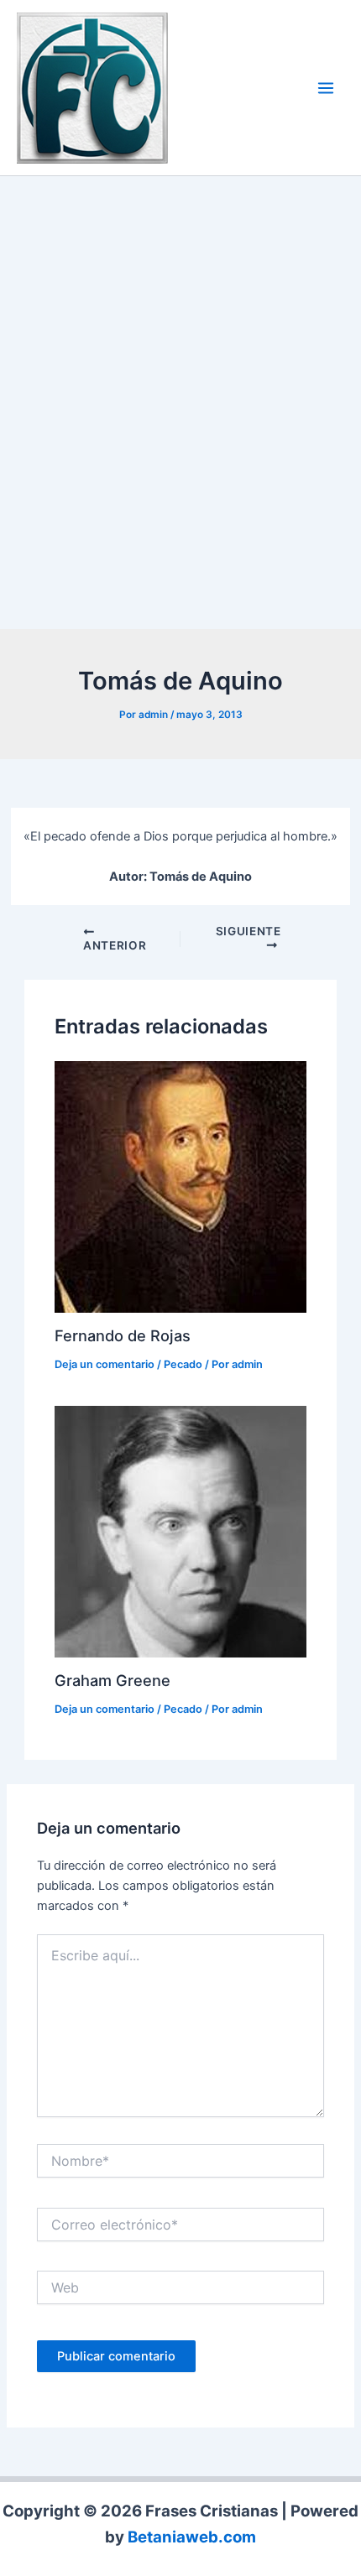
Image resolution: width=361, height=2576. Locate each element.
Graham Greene (112, 1680)
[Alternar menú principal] (326, 88)
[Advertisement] (180, 407)
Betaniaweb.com (192, 2537)
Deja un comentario (105, 1364)
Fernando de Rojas (123, 1335)
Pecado (183, 1364)
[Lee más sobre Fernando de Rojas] (180, 1185)
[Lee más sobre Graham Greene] (180, 1531)
